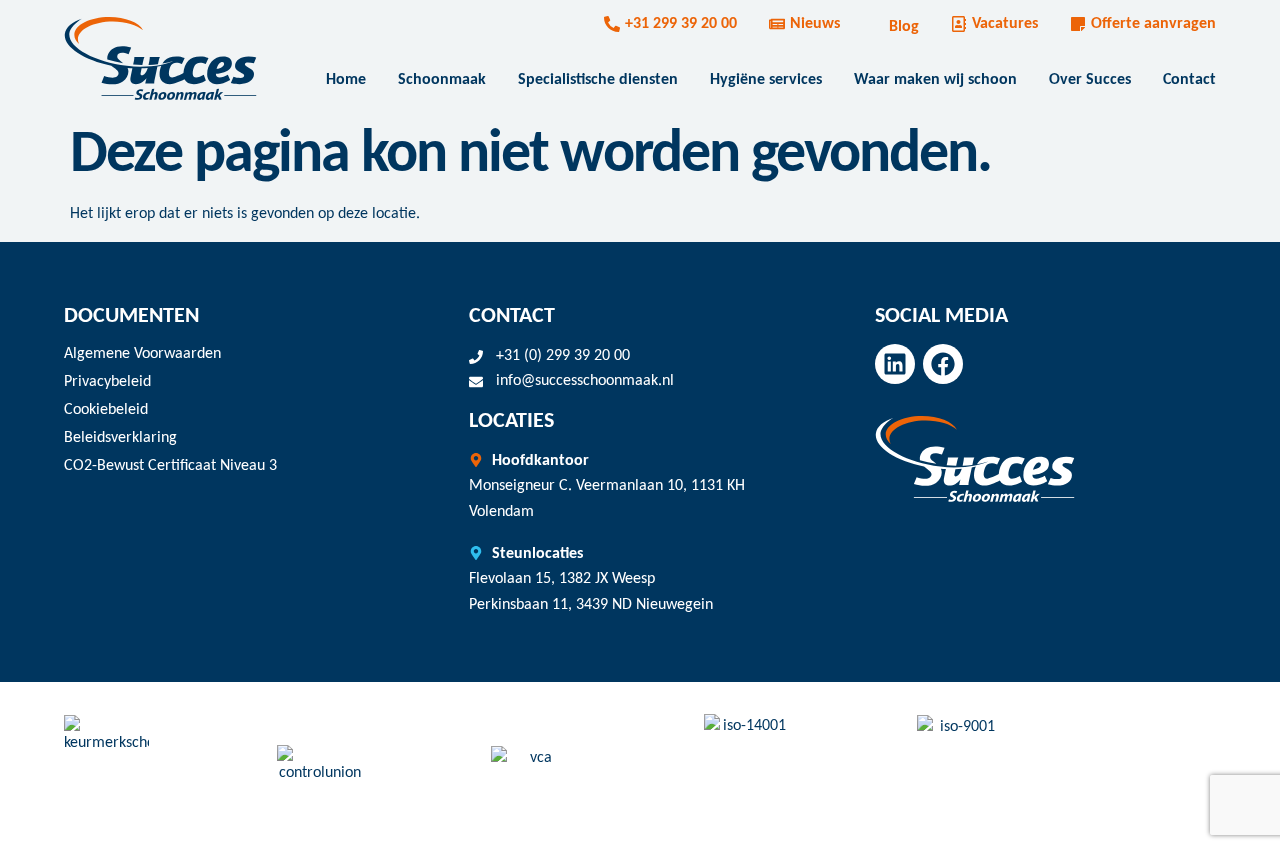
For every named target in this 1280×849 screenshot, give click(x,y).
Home (346, 80)
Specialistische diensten (598, 80)
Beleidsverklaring (120, 438)
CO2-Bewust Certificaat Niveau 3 (170, 466)
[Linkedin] (895, 364)
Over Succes (1090, 80)
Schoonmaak (442, 80)
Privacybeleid (107, 382)
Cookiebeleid (106, 410)
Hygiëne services (766, 80)
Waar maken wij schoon (935, 80)
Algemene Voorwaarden (142, 354)
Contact (1189, 80)
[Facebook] (943, 364)
